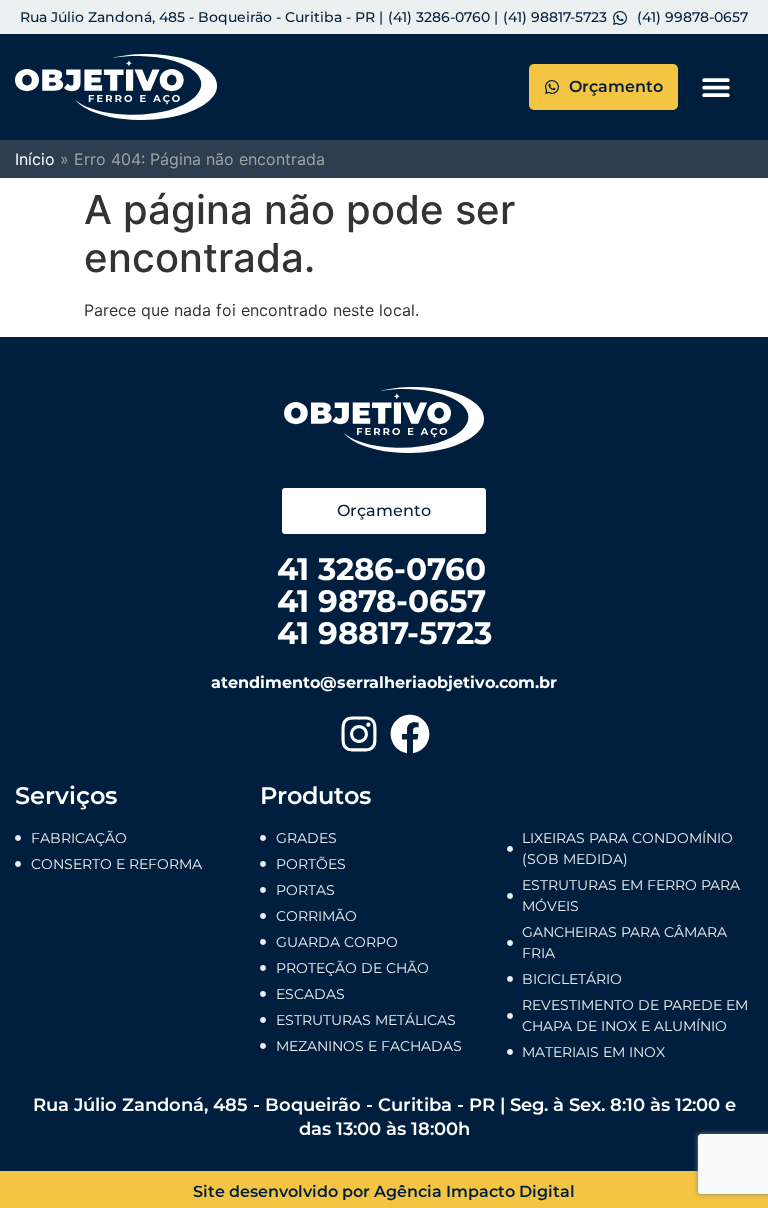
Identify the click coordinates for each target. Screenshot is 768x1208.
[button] (715, 87)
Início (35, 159)
